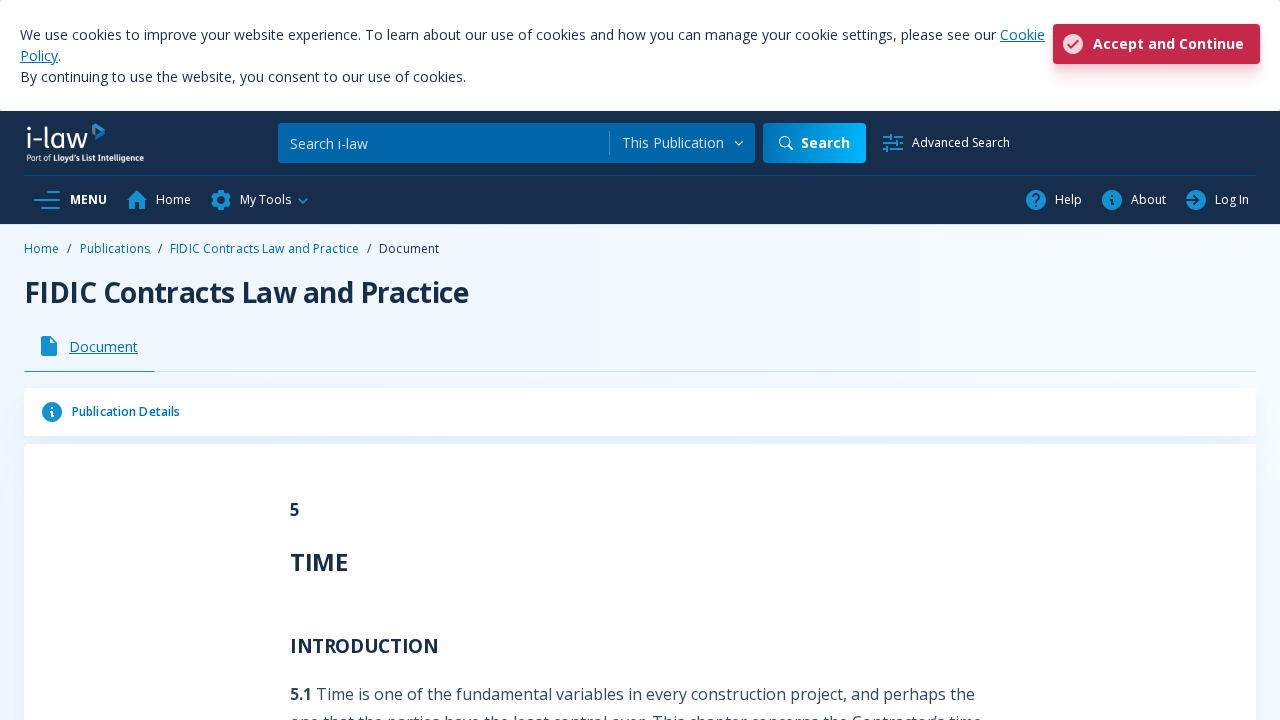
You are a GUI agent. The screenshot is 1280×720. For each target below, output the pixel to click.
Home (41, 248)
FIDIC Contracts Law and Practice (264, 248)
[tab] (89, 346)
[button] (260, 200)
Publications (115, 248)
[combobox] (682, 143)
